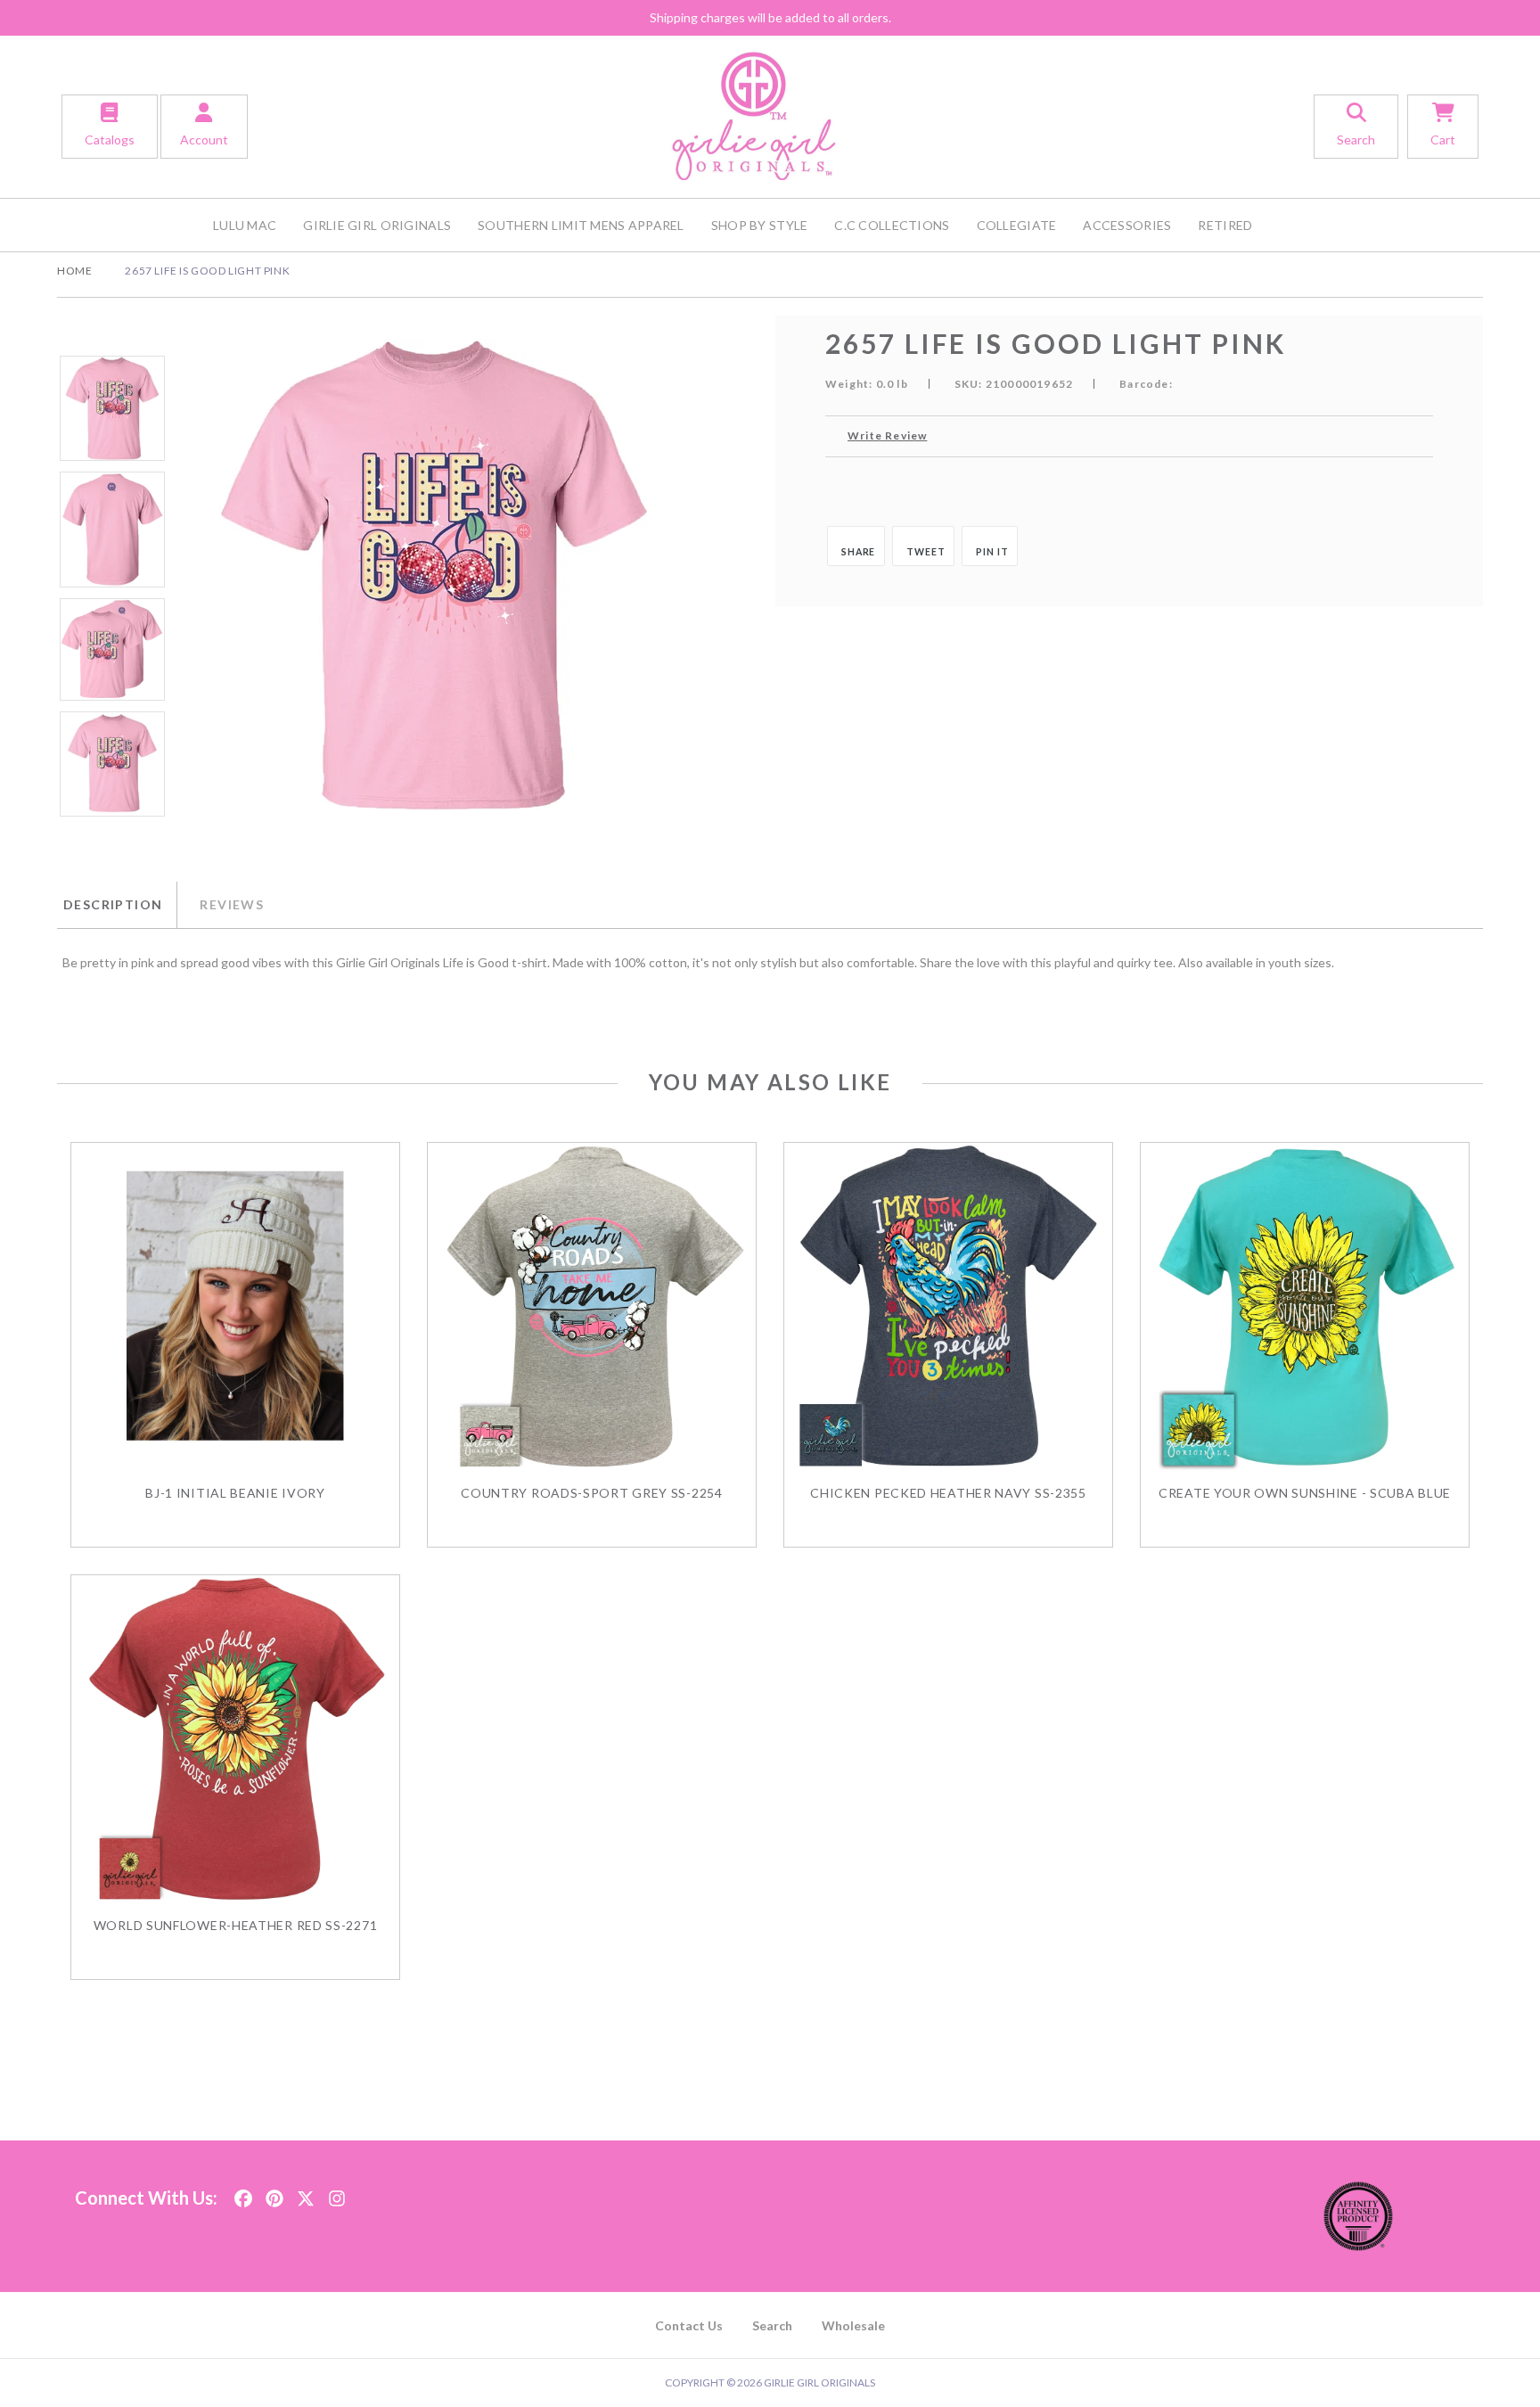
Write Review (887, 435)
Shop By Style (760, 225)
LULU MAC (245, 225)
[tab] (117, 905)
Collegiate (1017, 225)
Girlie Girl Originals (377, 225)
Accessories (1127, 225)
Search (772, 2325)
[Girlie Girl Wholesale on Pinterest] (274, 2193)
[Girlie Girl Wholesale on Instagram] (337, 2193)
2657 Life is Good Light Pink (207, 271)
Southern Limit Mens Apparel (581, 225)
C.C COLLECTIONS (892, 225)
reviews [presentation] (232, 904)
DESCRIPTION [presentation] (113, 904)
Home (74, 271)
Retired (1225, 225)
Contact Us (689, 2325)
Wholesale (853, 2325)
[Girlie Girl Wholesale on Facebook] (243, 2193)
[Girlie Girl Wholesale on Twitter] (306, 2193)
